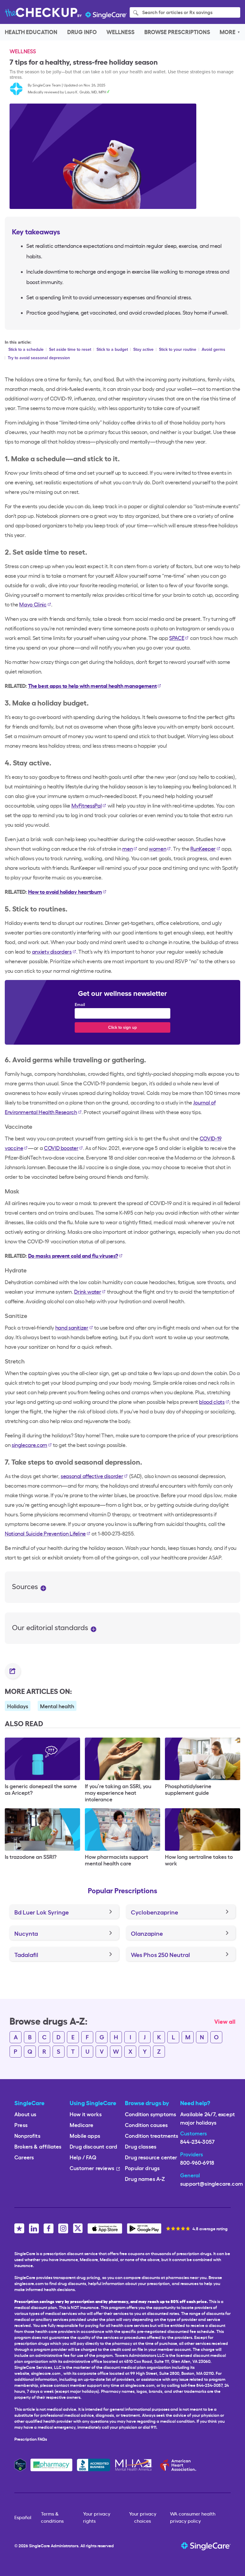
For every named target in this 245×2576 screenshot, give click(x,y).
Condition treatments (152, 2135)
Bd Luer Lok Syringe (42, 1912)
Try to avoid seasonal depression (39, 358)
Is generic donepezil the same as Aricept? (41, 1789)
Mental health (57, 1706)
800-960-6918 (197, 2162)
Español (23, 2517)
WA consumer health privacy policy (193, 2517)
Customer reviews (92, 2168)
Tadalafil (26, 1954)
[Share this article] (13, 1671)
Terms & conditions (52, 2517)
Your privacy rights (97, 2517)
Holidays (18, 1706)
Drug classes (141, 2146)
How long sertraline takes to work (199, 1860)
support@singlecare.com (212, 2183)
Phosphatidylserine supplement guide (188, 1789)
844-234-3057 (197, 2141)
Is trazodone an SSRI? (31, 1856)
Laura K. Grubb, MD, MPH (85, 92)
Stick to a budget (112, 349)
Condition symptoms (150, 2114)
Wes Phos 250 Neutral (160, 1954)
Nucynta (26, 1933)
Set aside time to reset (70, 349)
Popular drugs (142, 2168)
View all (225, 2021)
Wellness (120, 32)
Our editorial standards (51, 1627)
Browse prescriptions (177, 32)
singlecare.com (46, 2373)
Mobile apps (85, 2135)
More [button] (228, 32)
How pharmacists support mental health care (117, 1860)
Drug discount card (93, 2146)
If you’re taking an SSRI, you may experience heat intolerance (118, 1792)
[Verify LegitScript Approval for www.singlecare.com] (20, 2464)
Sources (26, 1586)
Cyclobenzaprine (154, 1912)
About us (25, 2114)
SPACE (177, 638)
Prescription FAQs (31, 2439)
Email (80, 1005)
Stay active (143, 349)
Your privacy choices (143, 2517)
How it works (86, 2114)
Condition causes (146, 2124)
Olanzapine (147, 1933)
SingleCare (39, 2545)
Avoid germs (213, 349)
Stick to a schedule (26, 349)
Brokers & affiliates (38, 2146)
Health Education (31, 32)
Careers (24, 2157)
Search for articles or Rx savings (177, 12)
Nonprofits (27, 2135)
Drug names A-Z (145, 2178)
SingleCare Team (47, 85)
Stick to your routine (178, 349)
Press (21, 2124)
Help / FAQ (83, 2157)
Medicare (81, 2124)
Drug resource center (151, 2157)
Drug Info (82, 32)
